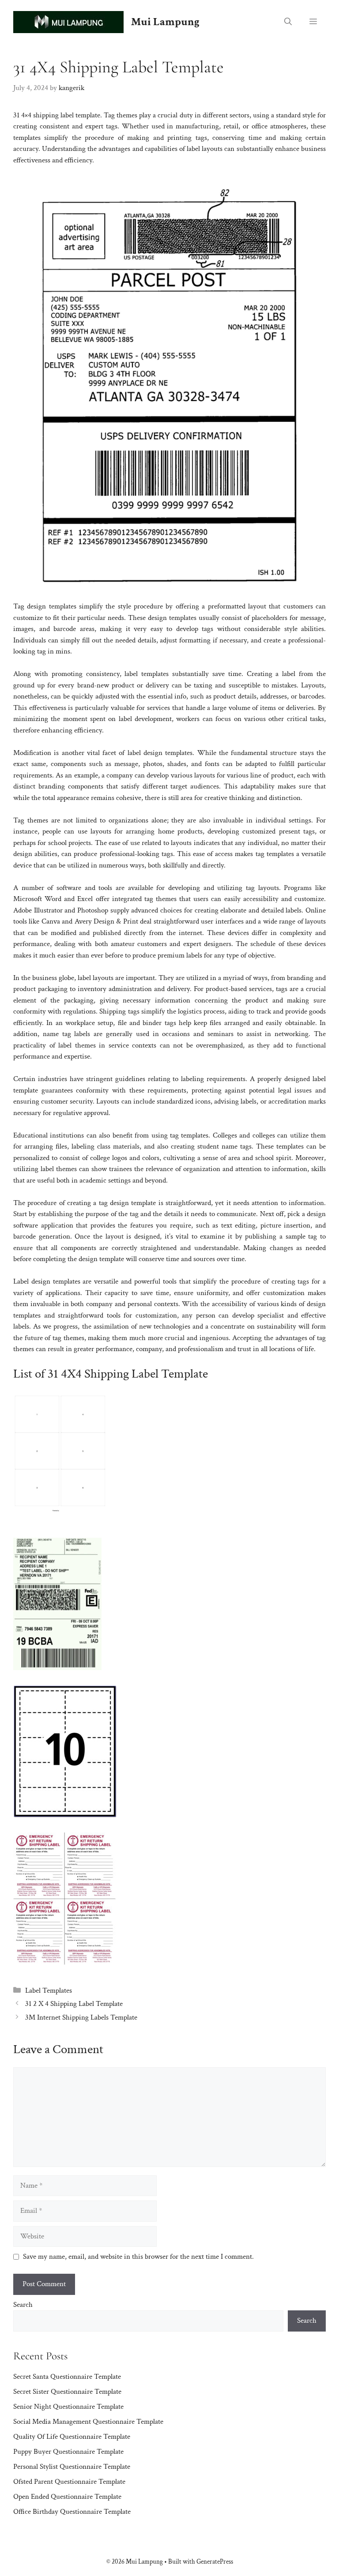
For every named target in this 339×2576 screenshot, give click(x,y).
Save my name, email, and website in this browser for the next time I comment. (138, 2257)
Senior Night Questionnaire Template (68, 2407)
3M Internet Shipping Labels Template (81, 2017)
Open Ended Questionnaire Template (67, 2497)
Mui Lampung (165, 22)
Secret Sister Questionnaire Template (67, 2392)
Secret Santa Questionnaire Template (67, 2377)
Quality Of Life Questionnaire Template (72, 2437)
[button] (288, 22)
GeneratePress (215, 2562)
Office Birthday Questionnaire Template (72, 2512)
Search (23, 2305)
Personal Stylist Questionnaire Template (72, 2467)
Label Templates (49, 1990)
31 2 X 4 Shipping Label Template (74, 2004)
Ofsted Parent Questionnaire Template (69, 2482)
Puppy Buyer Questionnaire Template (68, 2452)
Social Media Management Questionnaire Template (88, 2422)
